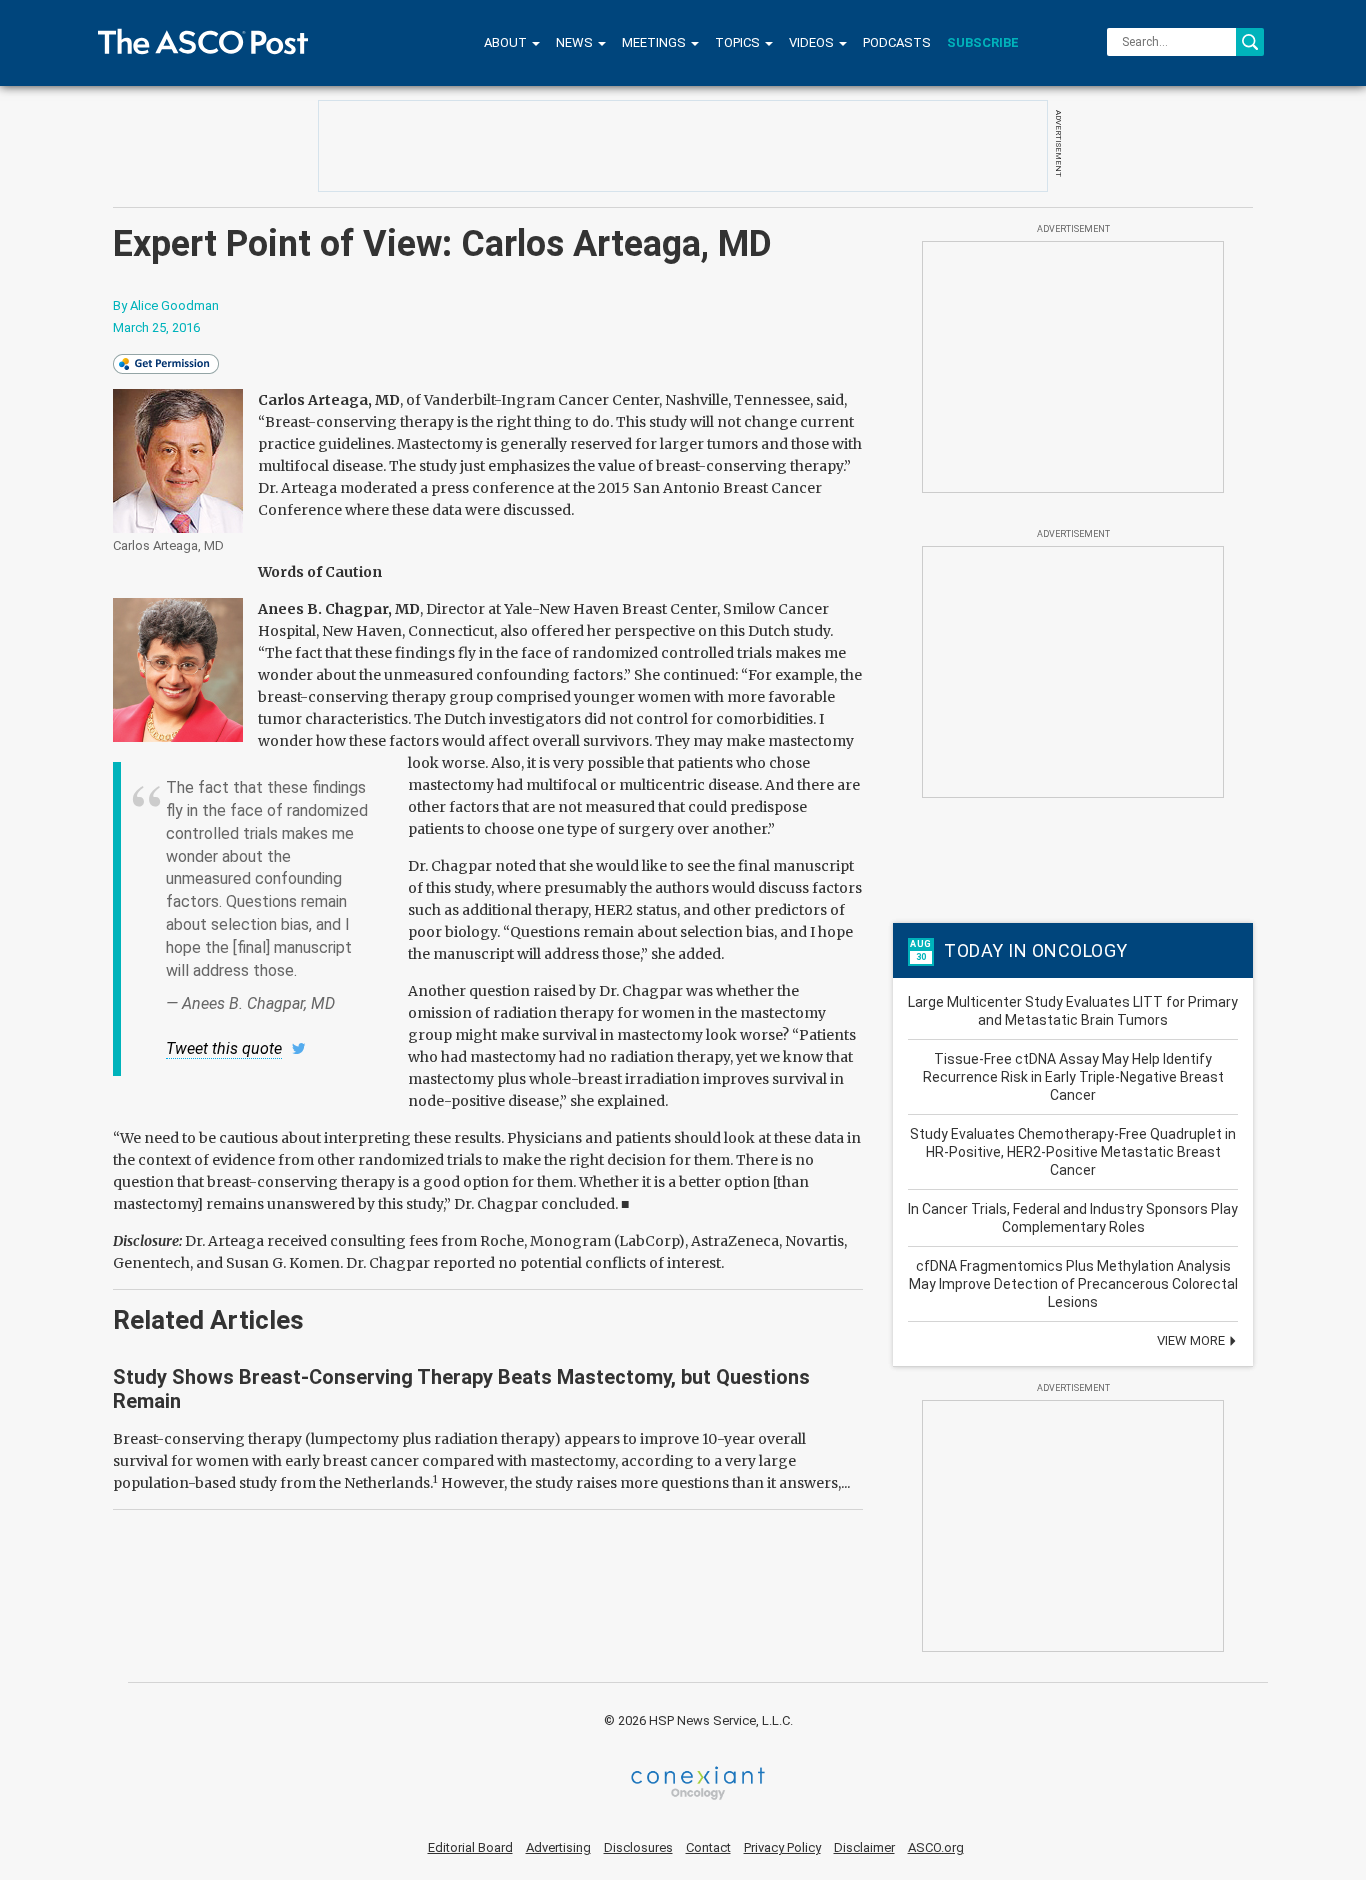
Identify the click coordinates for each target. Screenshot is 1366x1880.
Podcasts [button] (897, 42)
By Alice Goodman (166, 305)
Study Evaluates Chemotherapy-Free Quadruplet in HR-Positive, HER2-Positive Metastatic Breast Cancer (1073, 1152)
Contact (708, 1847)
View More (1192, 1340)
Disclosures (638, 1847)
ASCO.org (936, 1847)
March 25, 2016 (156, 327)
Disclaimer (864, 1847)
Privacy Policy (782, 1847)
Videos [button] (813, 42)
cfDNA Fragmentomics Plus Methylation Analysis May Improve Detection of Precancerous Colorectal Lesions (1073, 1284)
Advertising (558, 1847)
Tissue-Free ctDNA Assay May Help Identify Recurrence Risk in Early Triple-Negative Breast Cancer (1073, 1077)
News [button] (576, 42)
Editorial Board (470, 1847)
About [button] (507, 42)
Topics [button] (739, 42)
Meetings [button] (655, 42)
